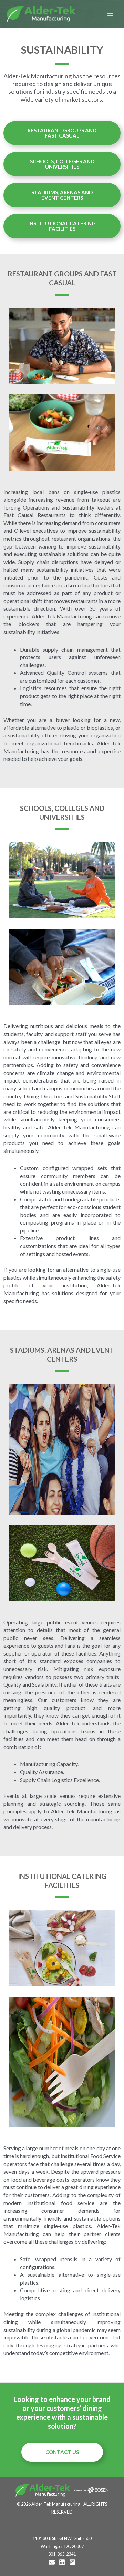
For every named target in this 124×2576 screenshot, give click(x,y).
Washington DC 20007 (62, 2546)
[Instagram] (72, 2562)
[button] (62, 133)
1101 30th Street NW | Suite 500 (62, 2538)
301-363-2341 (62, 2554)
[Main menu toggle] (110, 14)
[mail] (52, 2562)
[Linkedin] (62, 2562)
